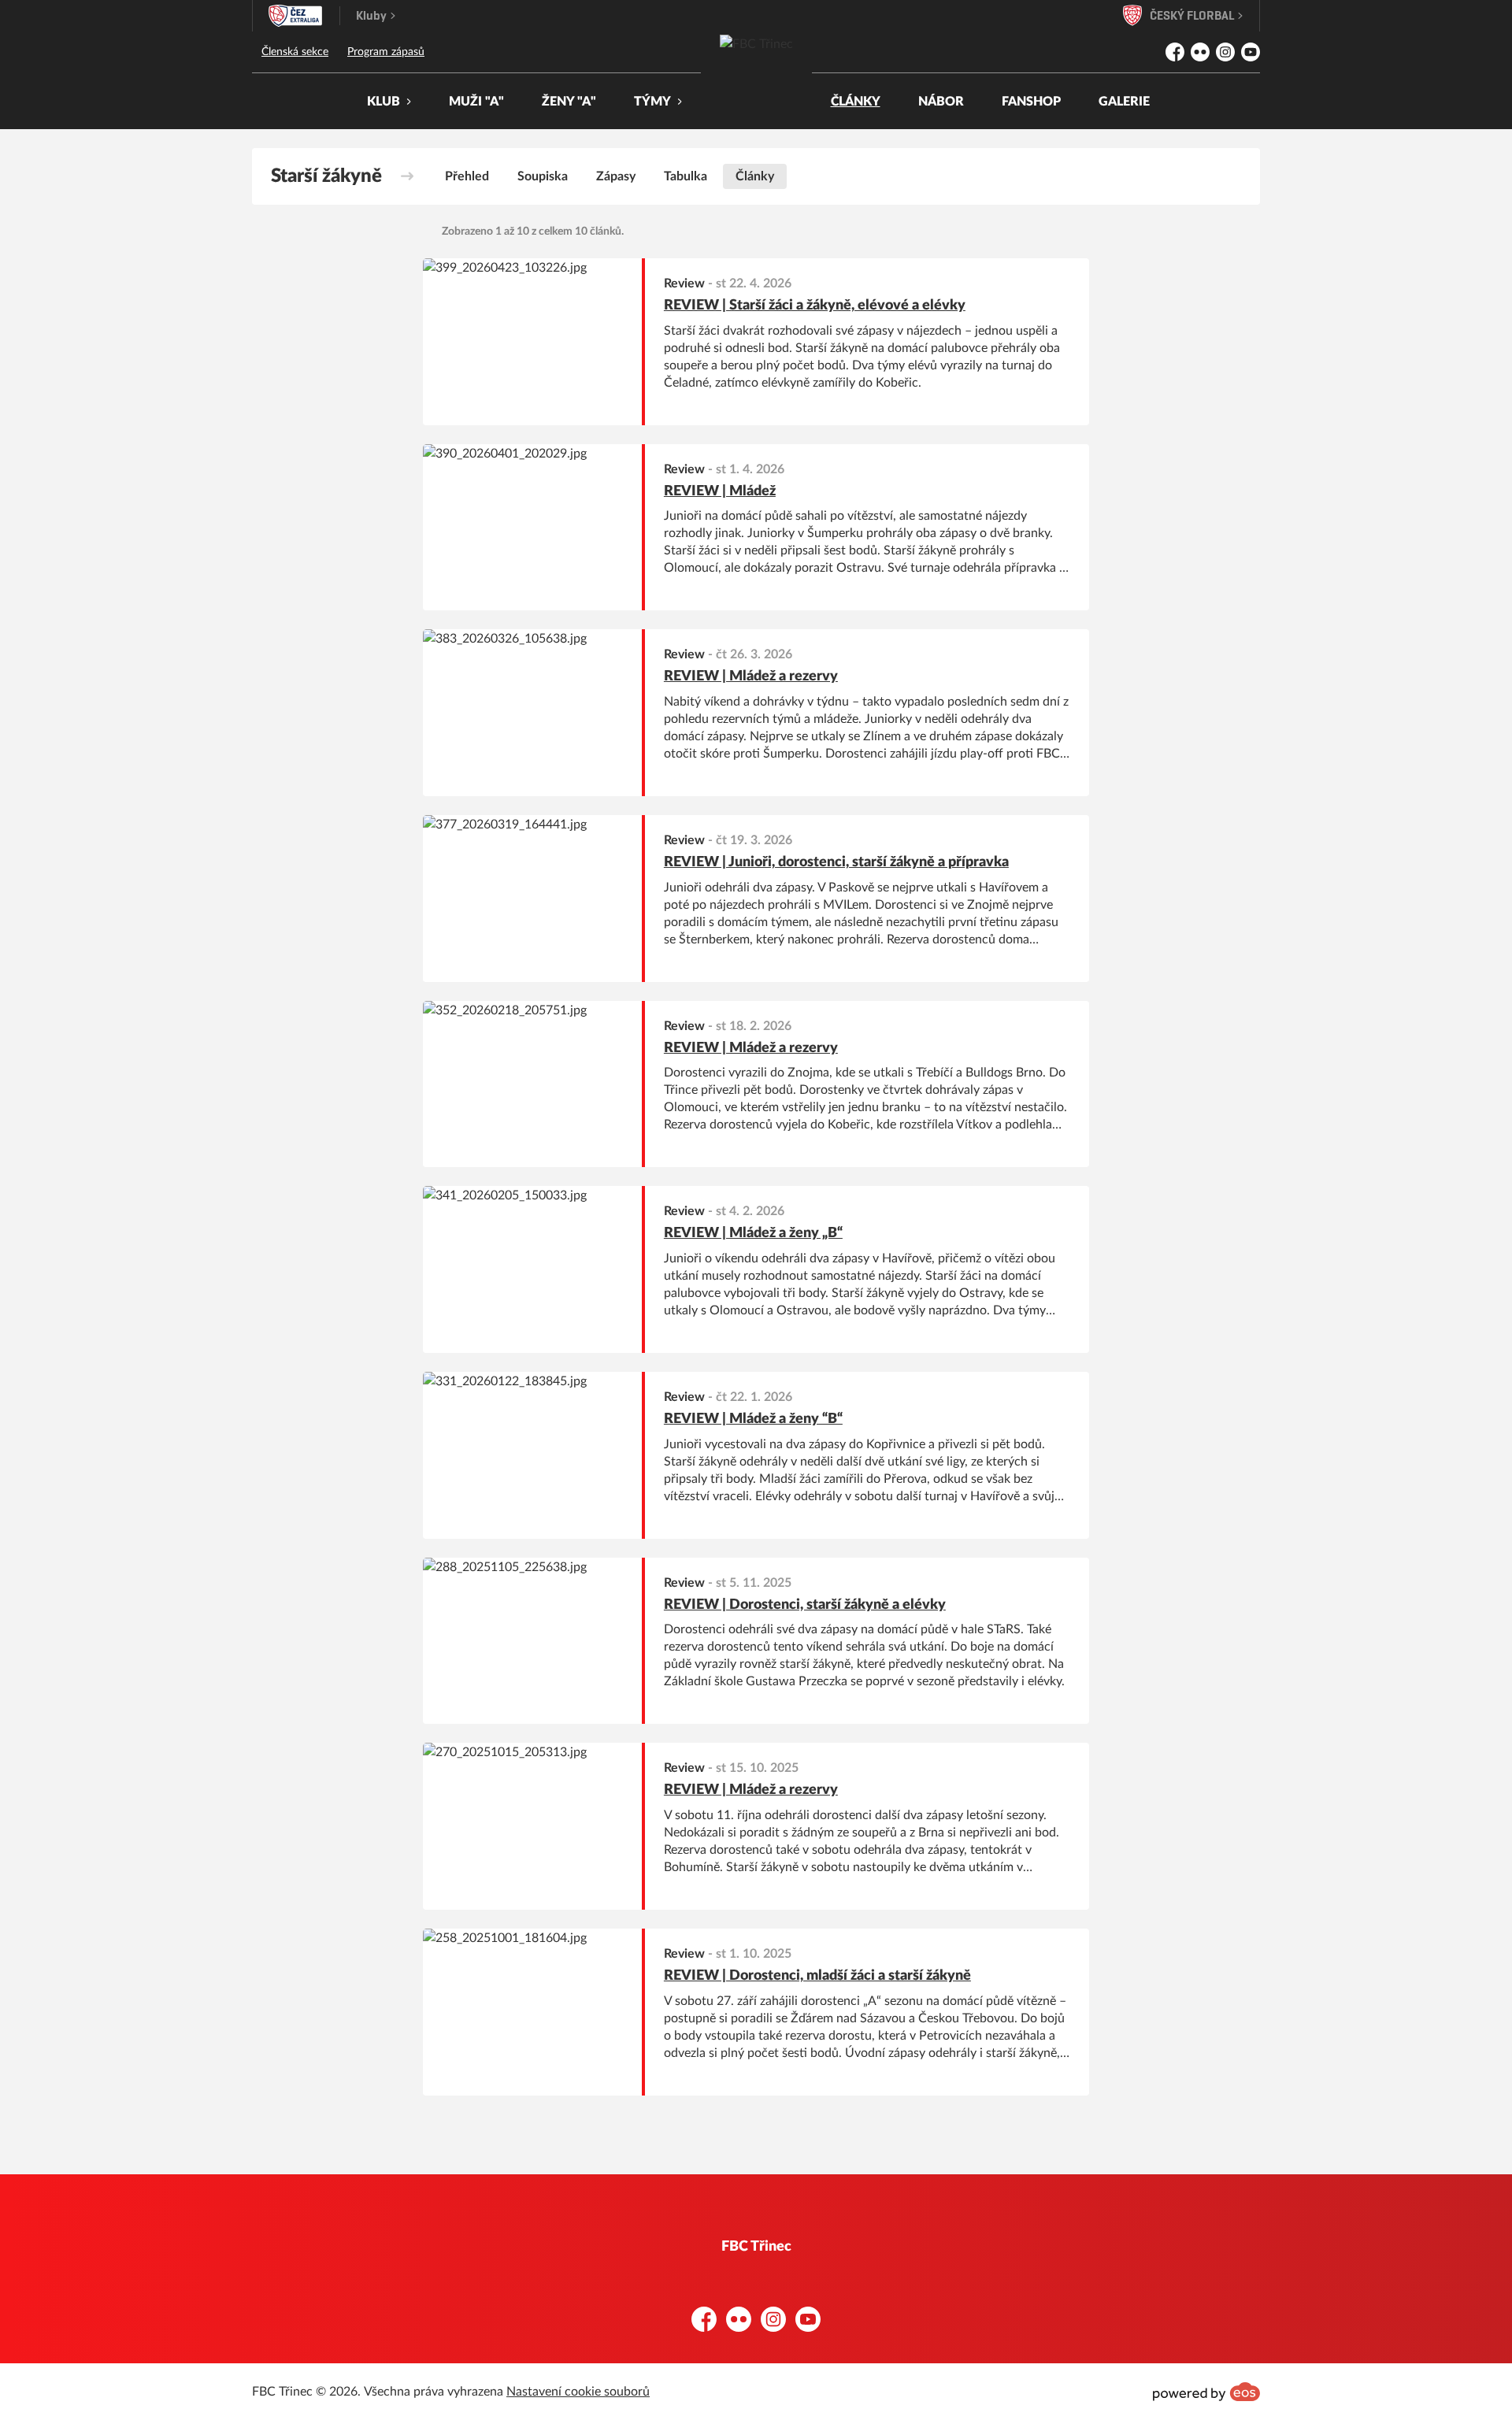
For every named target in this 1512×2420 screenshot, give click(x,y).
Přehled (467, 176)
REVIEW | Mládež (720, 491)
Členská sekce (295, 52)
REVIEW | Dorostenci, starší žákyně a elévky (805, 1605)
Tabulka (686, 176)
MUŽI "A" (476, 102)
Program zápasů (386, 52)
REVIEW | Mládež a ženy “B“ (753, 1419)
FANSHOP (1031, 102)
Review (684, 284)
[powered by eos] (1206, 2392)
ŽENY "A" (569, 102)
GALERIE (1124, 102)
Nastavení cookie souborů (578, 2392)
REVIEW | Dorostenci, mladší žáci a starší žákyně (817, 1976)
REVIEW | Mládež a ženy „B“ (753, 1233)
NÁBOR (941, 102)
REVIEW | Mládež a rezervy (751, 676)
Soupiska (543, 176)
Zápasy (616, 176)
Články (755, 176)
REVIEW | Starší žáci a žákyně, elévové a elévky (815, 306)
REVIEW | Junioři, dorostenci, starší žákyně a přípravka (836, 862)
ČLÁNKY (856, 102)
